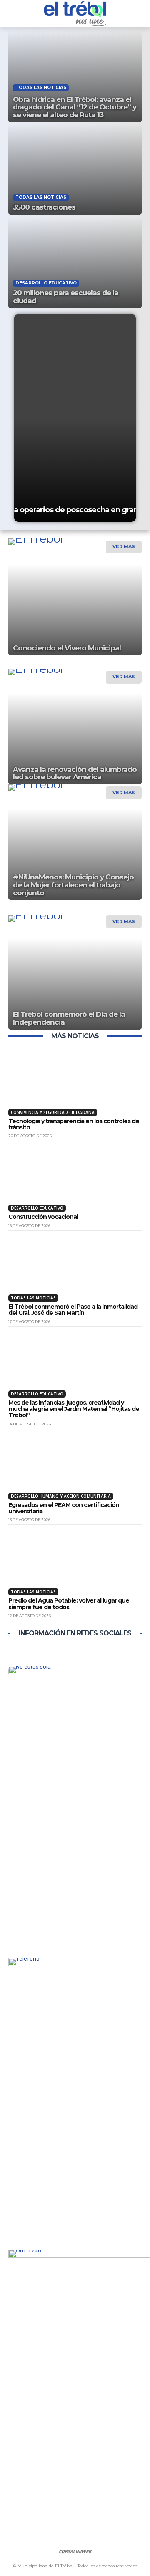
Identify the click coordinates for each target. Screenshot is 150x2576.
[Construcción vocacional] (75, 1178)
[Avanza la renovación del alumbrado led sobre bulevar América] (75, 739)
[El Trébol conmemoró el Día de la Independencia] (75, 984)
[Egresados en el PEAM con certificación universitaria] (75, 1467)
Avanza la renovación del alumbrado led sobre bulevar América (75, 773)
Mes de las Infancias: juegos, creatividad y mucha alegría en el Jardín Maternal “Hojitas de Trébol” (74, 1409)
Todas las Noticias (41, 88)
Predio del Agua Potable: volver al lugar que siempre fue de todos (69, 1604)
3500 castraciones (44, 207)
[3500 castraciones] (75, 169)
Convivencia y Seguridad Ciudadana (53, 1112)
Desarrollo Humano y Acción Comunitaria (61, 1496)
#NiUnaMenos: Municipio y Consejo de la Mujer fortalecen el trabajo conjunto (73, 885)
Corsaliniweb (75, 2551)
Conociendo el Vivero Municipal (67, 648)
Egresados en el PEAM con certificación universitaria (64, 1508)
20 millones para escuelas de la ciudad (66, 297)
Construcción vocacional (43, 1217)
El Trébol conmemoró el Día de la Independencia (69, 1018)
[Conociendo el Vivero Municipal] (75, 610)
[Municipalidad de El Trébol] (75, 14)
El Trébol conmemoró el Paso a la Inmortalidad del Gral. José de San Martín (73, 1310)
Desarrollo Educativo (46, 283)
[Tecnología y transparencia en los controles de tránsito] (75, 1083)
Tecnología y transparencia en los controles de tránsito (74, 1124)
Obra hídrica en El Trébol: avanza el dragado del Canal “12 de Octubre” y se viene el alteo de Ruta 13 (75, 107)
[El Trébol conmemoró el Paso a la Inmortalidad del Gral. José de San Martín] (75, 1268)
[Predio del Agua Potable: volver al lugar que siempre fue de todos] (75, 1562)
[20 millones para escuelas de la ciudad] (75, 263)
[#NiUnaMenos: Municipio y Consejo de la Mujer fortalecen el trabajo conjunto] (75, 854)
